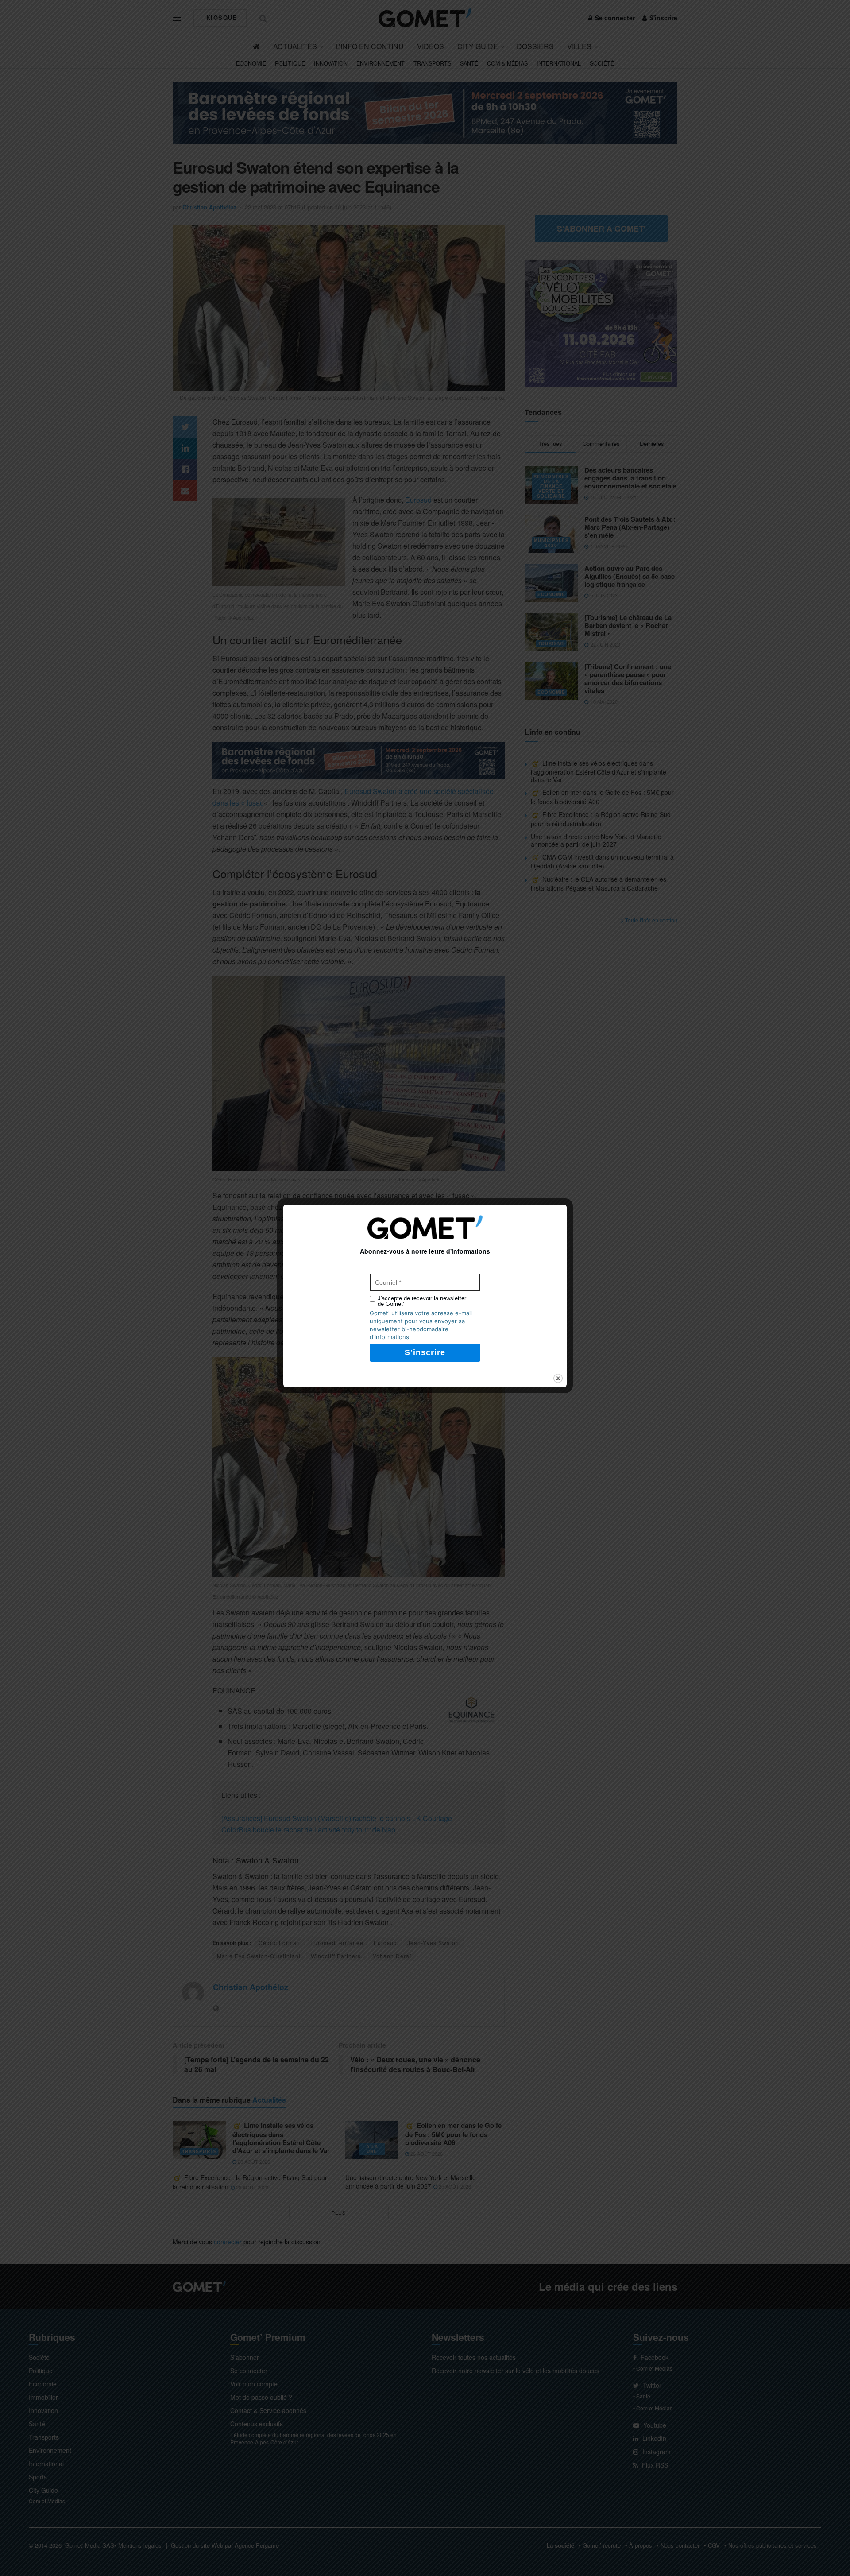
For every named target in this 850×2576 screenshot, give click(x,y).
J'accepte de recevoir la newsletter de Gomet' (422, 1301)
